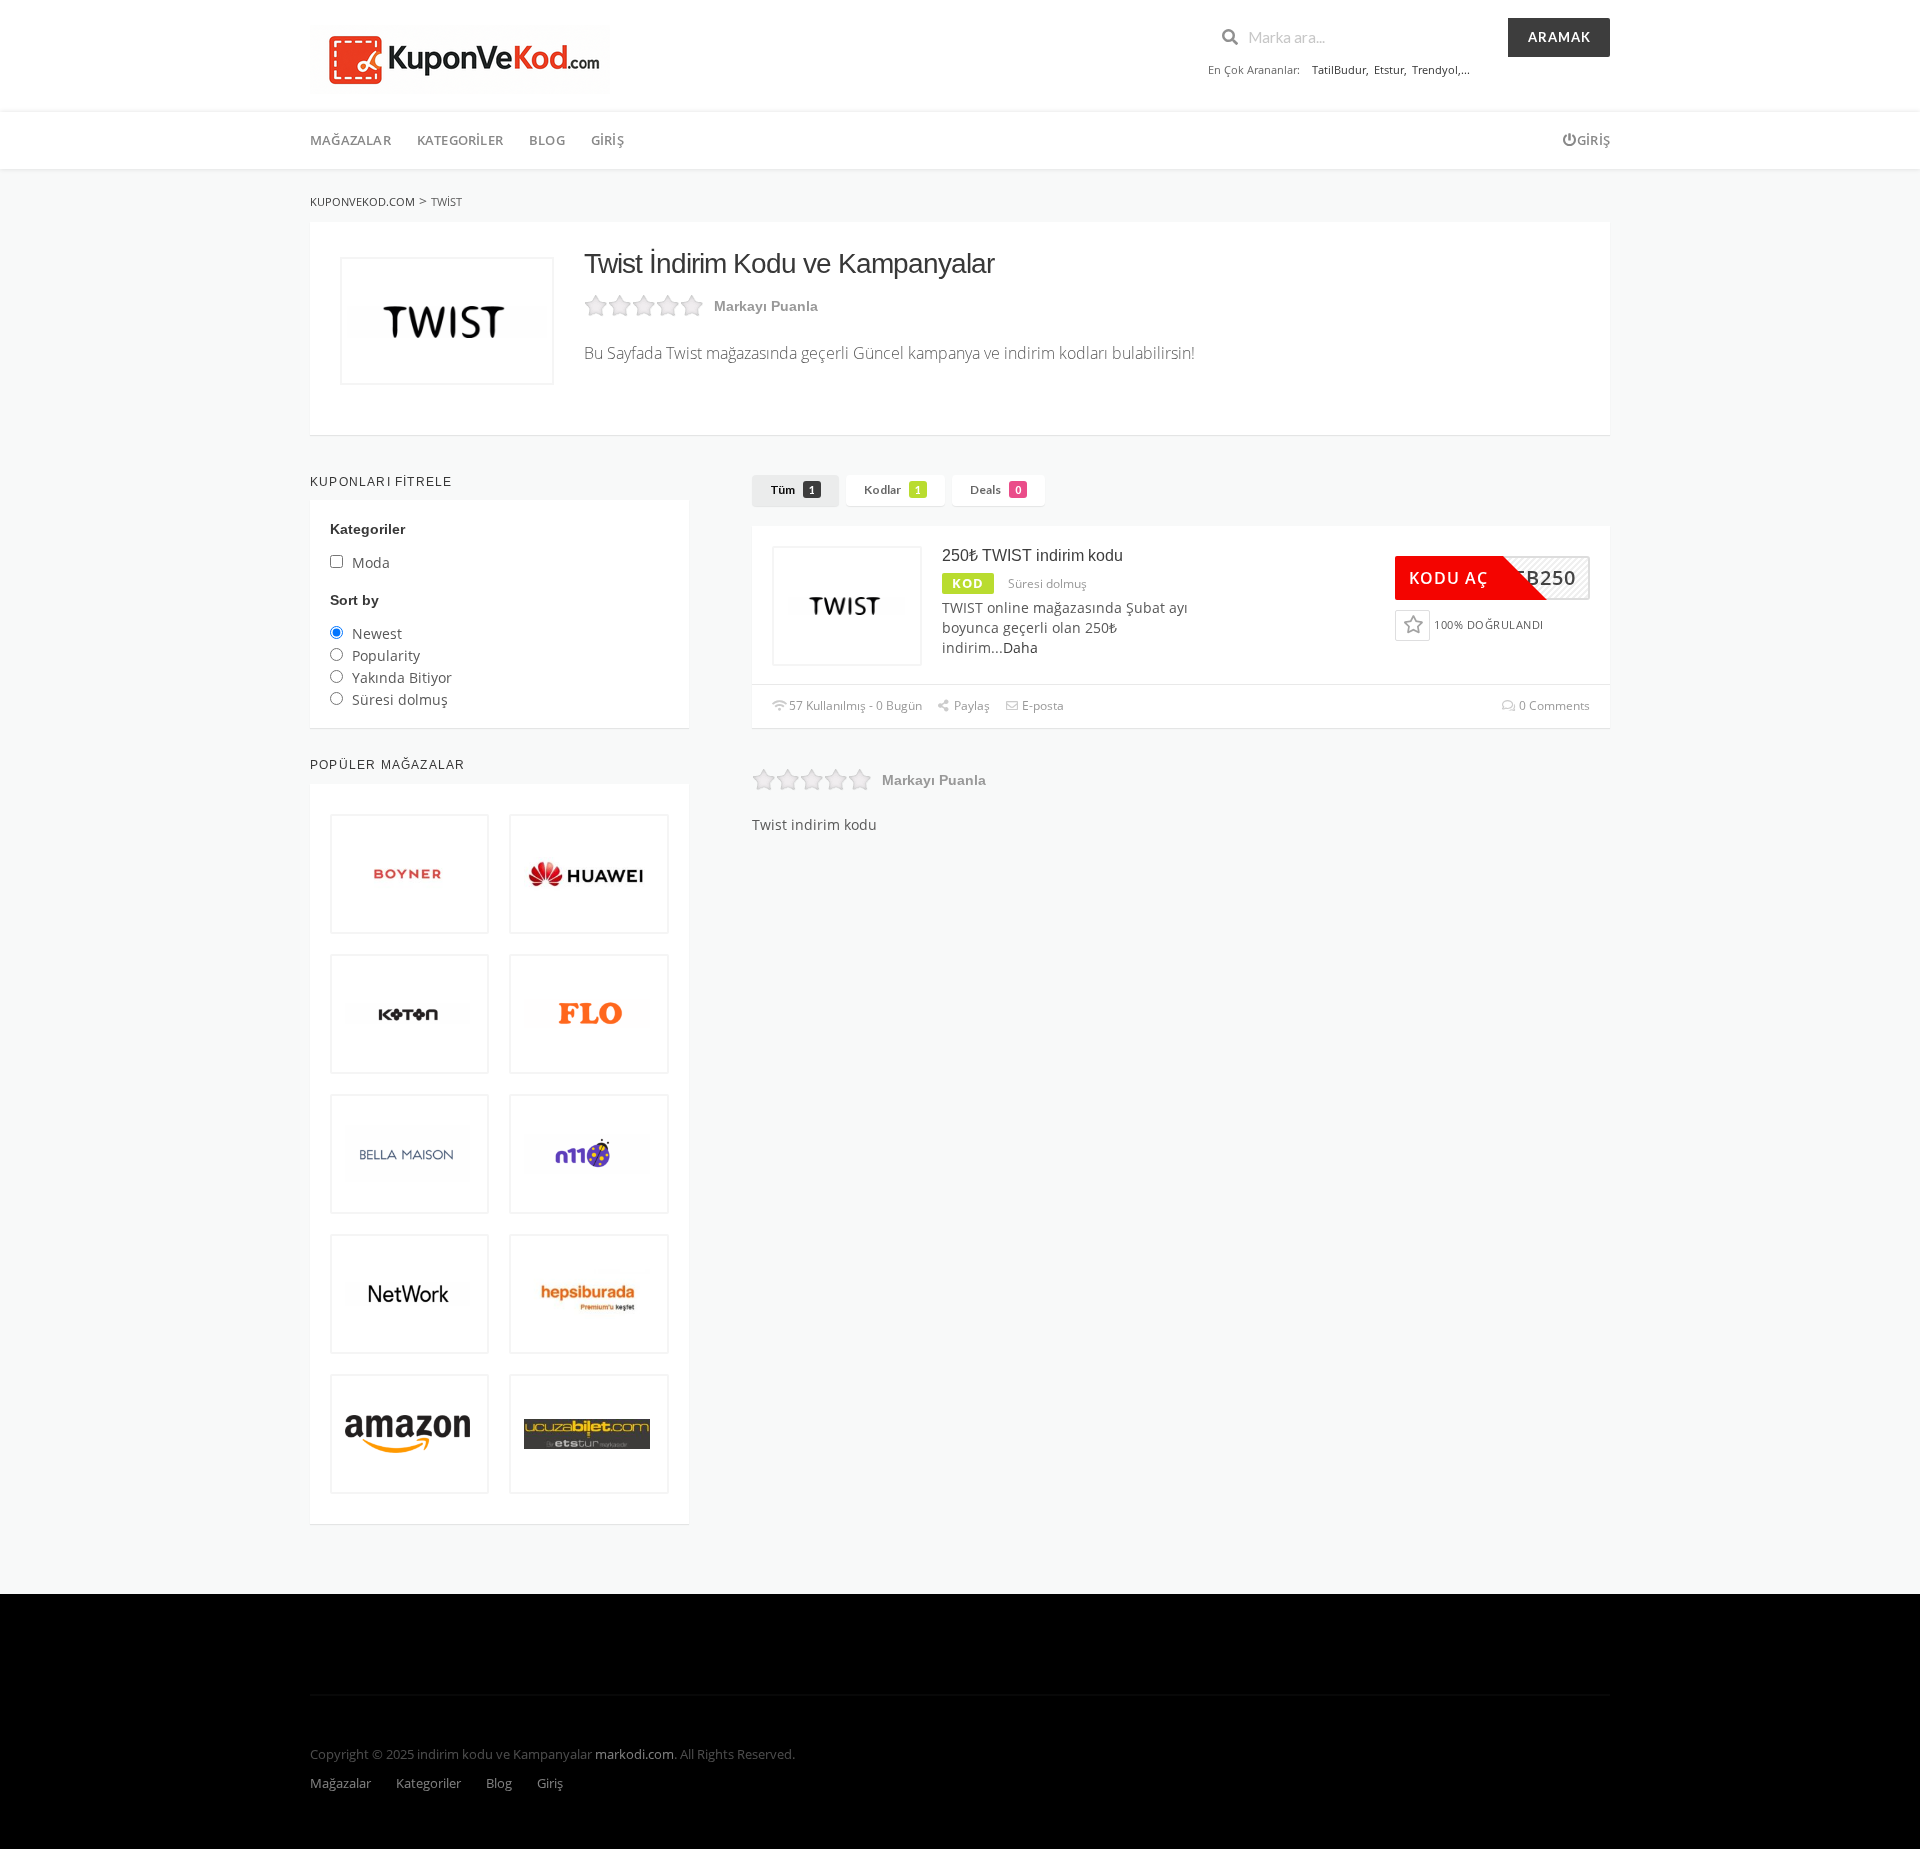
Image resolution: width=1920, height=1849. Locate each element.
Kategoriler (460, 140)
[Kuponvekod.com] (460, 57)
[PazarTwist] (447, 321)
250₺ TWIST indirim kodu (1032, 555)
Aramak (1559, 37)
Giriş (607, 140)
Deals (995, 489)
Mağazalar (350, 140)
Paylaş (970, 705)
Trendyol (1435, 69)
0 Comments (1553, 705)
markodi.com (634, 1754)
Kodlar (892, 489)
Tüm (792, 489)
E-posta (1041, 705)
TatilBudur (1339, 69)
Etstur (1389, 69)
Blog (547, 140)
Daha (1020, 647)
